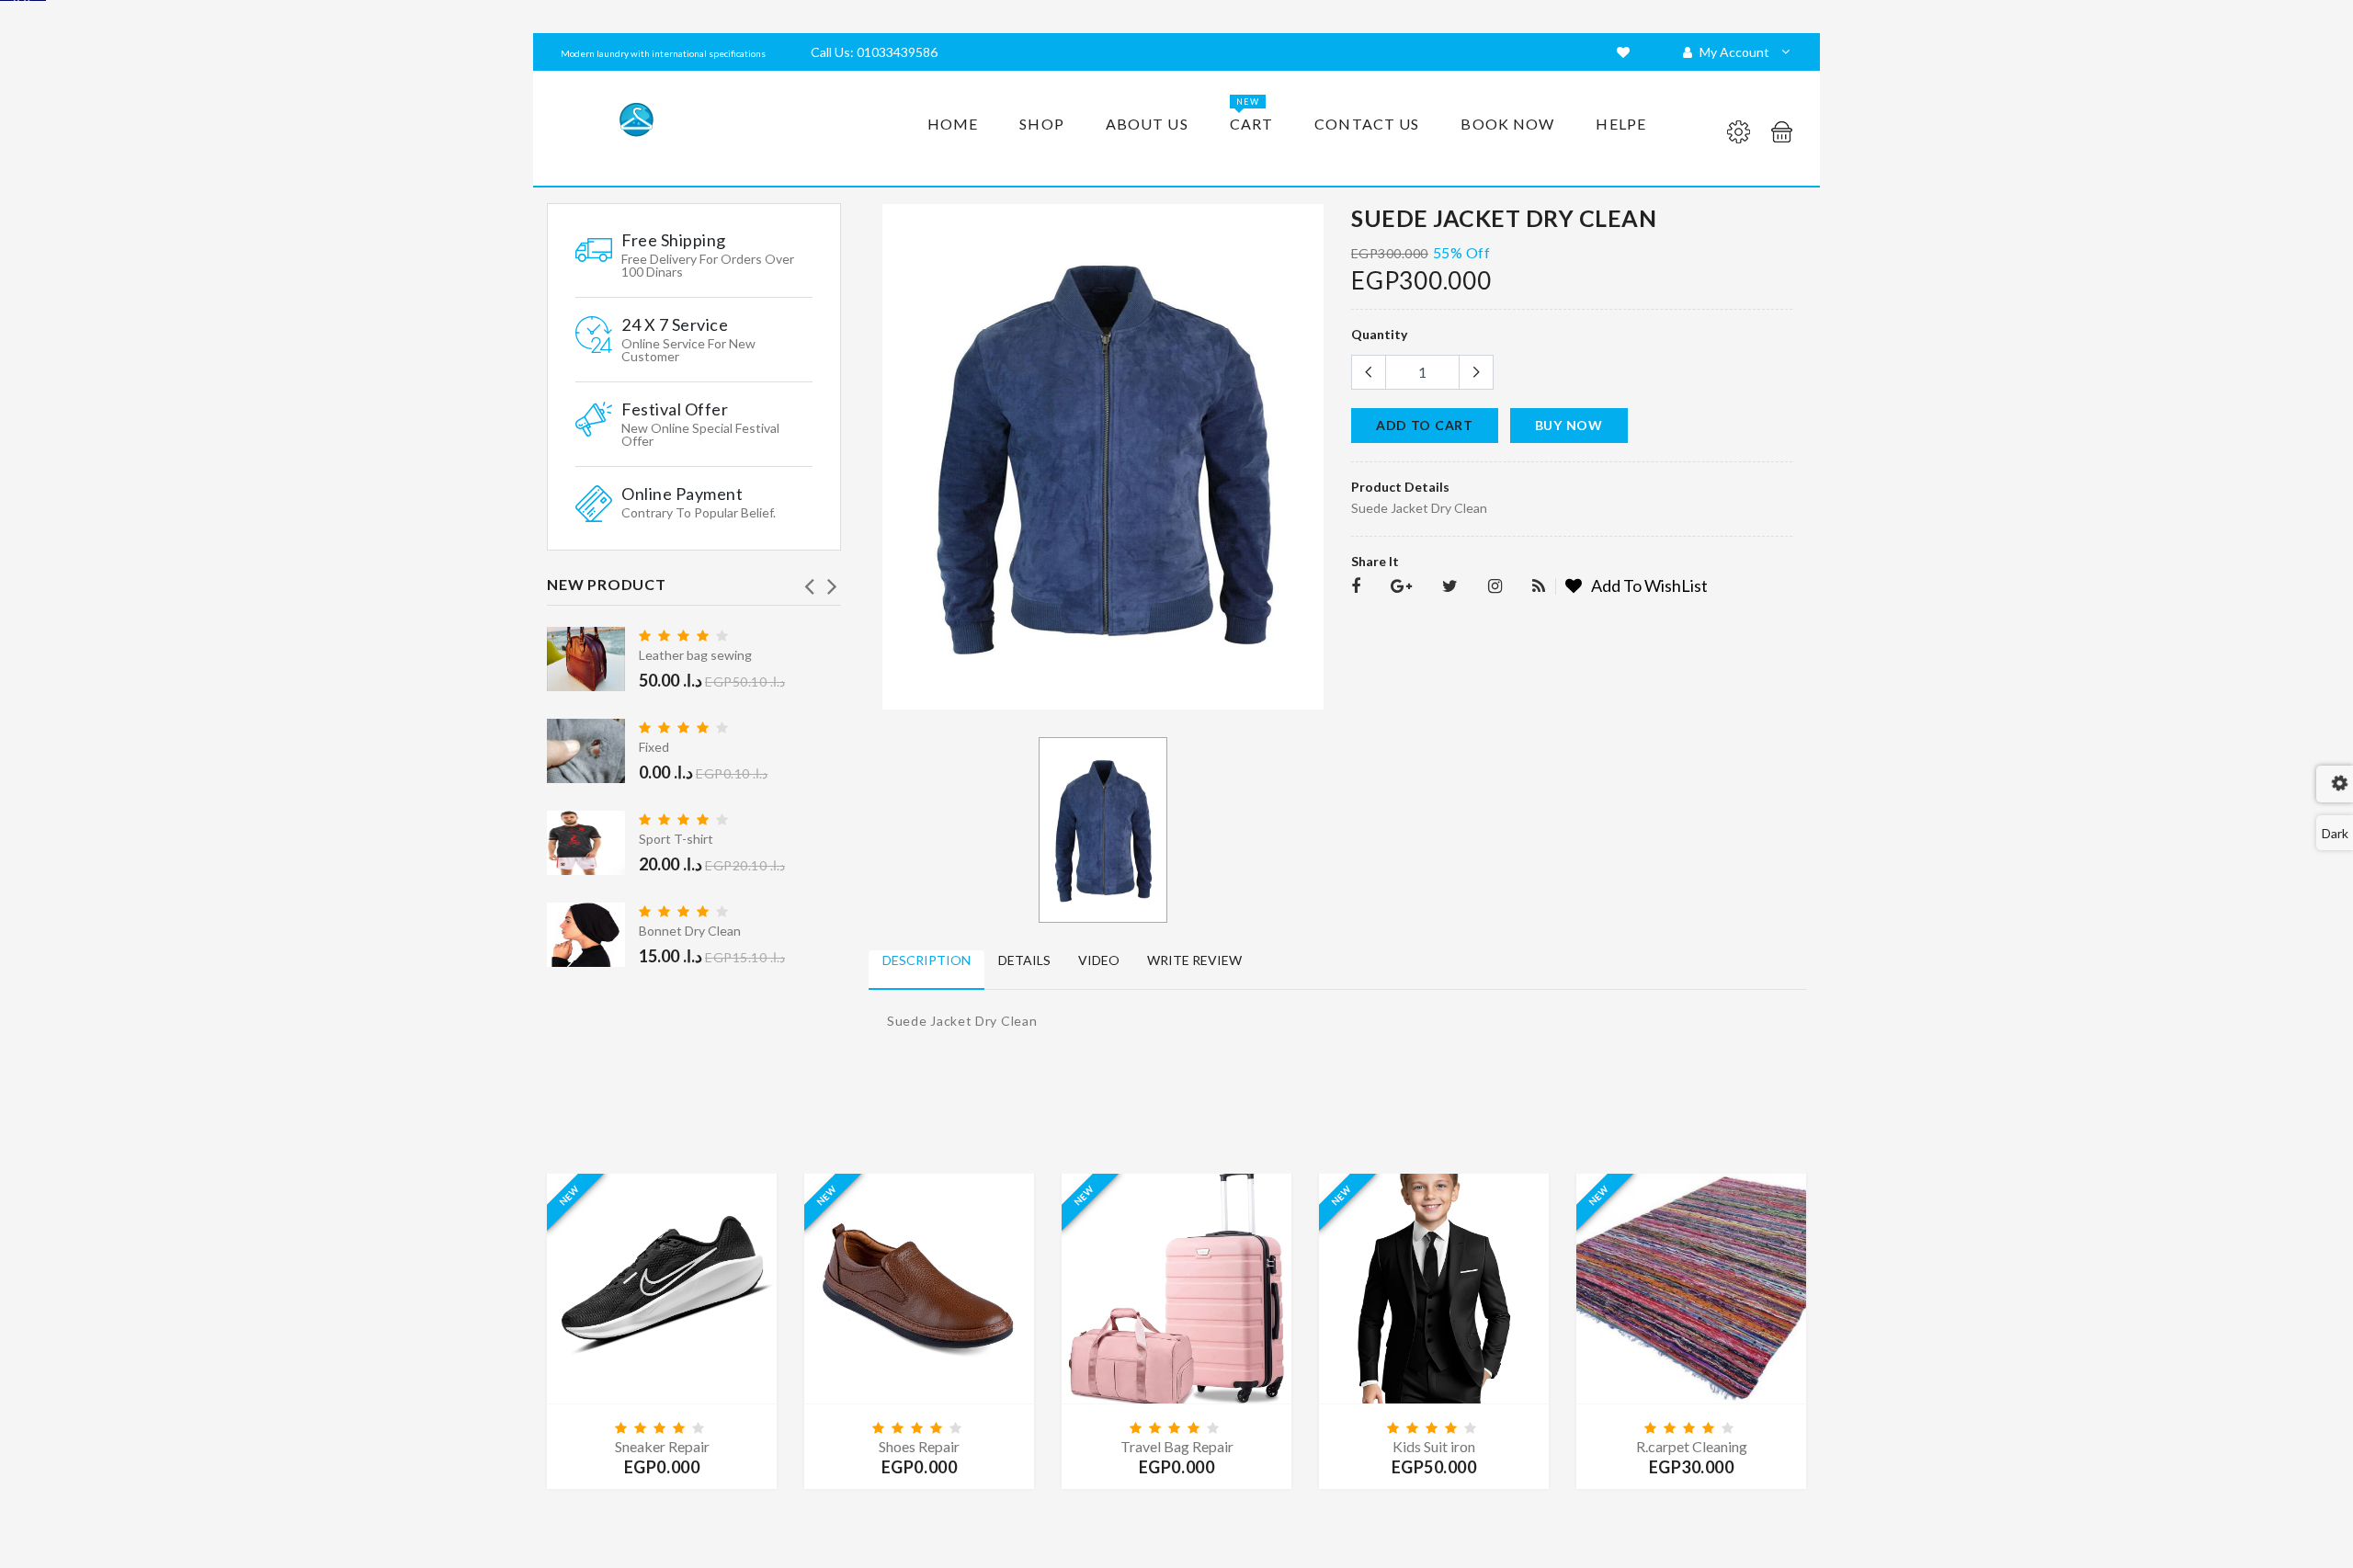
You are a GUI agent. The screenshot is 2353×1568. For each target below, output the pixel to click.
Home (953, 124)
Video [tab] (1099, 960)
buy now (1569, 425)
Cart (1251, 114)
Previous (809, 581)
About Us (1147, 124)
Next (832, 581)
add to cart (1425, 425)
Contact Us (1367, 124)
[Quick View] (662, 1270)
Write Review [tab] (1194, 960)
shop (1041, 124)
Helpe (1621, 124)
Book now (1507, 124)
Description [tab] (926, 960)
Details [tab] (1024, 960)
